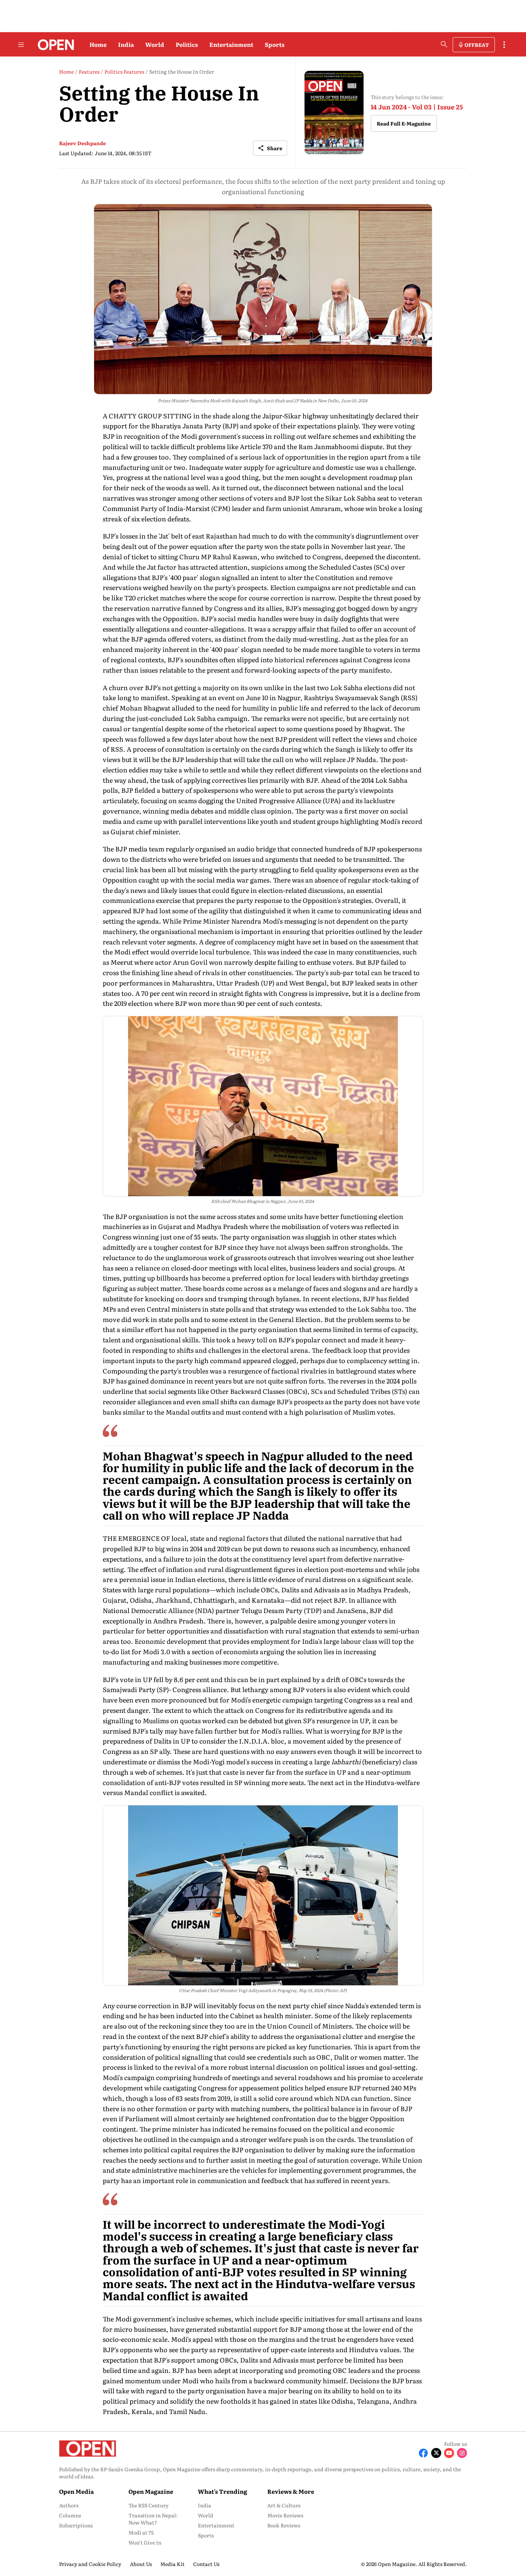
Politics (187, 44)
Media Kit (172, 2564)
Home (98, 44)
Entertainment (231, 44)
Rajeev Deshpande (82, 143)
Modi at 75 (141, 2532)
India (126, 44)
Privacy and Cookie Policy (90, 2564)
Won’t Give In (145, 2542)
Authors (69, 2505)
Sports (275, 44)
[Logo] (54, 45)
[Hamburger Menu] (21, 45)
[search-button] (444, 44)
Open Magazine (151, 2491)
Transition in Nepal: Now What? (153, 2519)
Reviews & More (291, 2491)
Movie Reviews (285, 2515)
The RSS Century (148, 2505)
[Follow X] (436, 2453)
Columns (70, 2515)
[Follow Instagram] (462, 2453)
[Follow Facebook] (423, 2453)
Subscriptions (76, 2525)
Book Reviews (284, 2525)
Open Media (76, 2491)
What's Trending (223, 2491)
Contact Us (206, 2564)
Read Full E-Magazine (404, 123)
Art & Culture (284, 2505)
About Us (141, 2564)
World (155, 44)
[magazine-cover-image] (334, 112)
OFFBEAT (477, 45)
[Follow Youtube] (449, 2453)
